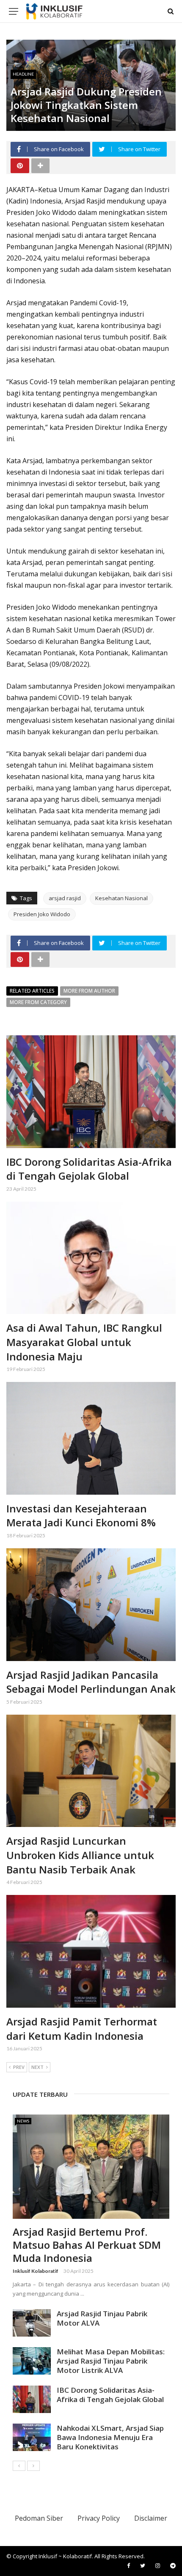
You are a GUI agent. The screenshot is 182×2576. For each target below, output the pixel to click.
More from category (38, 1002)
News (23, 2121)
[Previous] (19, 2466)
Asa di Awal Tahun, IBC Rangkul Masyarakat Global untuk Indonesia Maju (84, 1342)
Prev (19, 2067)
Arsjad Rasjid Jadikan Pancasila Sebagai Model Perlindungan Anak (91, 1682)
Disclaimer (151, 2518)
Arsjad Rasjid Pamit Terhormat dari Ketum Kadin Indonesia (82, 2029)
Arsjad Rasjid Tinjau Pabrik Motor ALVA (102, 2318)
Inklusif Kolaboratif (36, 2271)
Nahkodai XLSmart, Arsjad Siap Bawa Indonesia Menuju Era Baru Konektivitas (110, 2437)
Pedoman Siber (39, 2518)
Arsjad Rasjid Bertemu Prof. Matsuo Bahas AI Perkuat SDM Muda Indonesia (87, 2245)
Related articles (32, 991)
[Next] (33, 2466)
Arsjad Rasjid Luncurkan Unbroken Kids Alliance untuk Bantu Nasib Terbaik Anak (80, 1855)
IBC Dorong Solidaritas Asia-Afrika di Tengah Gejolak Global (89, 1169)
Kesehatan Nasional (121, 898)
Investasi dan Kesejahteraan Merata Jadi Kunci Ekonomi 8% (81, 1516)
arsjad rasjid (65, 898)
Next (37, 2067)
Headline (23, 74)
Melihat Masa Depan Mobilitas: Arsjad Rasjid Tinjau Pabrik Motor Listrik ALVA (111, 2361)
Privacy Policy (99, 2518)
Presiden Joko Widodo (42, 914)
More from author (89, 991)
